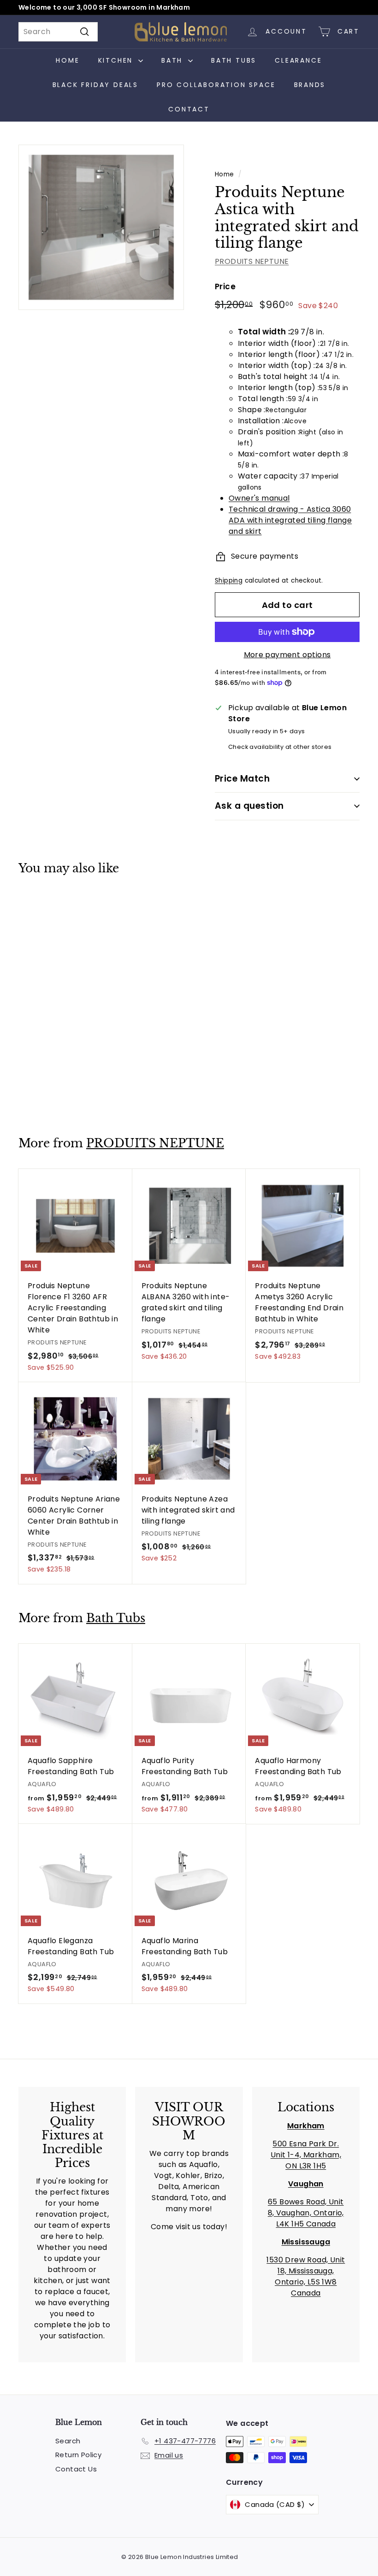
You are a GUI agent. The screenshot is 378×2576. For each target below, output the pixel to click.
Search (68, 2441)
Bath (174, 60)
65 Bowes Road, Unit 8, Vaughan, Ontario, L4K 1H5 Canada (306, 2213)
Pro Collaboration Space (216, 85)
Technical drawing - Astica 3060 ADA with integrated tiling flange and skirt (290, 520)
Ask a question (249, 806)
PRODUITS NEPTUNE (252, 261)
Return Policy (78, 2455)
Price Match (242, 779)
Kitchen (117, 60)
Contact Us (76, 2469)
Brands (310, 85)
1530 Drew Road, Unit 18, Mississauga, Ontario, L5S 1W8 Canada (306, 2276)
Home (68, 60)
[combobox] (58, 32)
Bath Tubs (234, 60)
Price (225, 286)
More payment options (287, 655)
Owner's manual (259, 498)
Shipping (229, 581)
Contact (189, 109)
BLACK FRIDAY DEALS (95, 85)
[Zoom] (101, 227)
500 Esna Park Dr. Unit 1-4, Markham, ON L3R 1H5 (306, 2155)
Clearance (298, 60)
